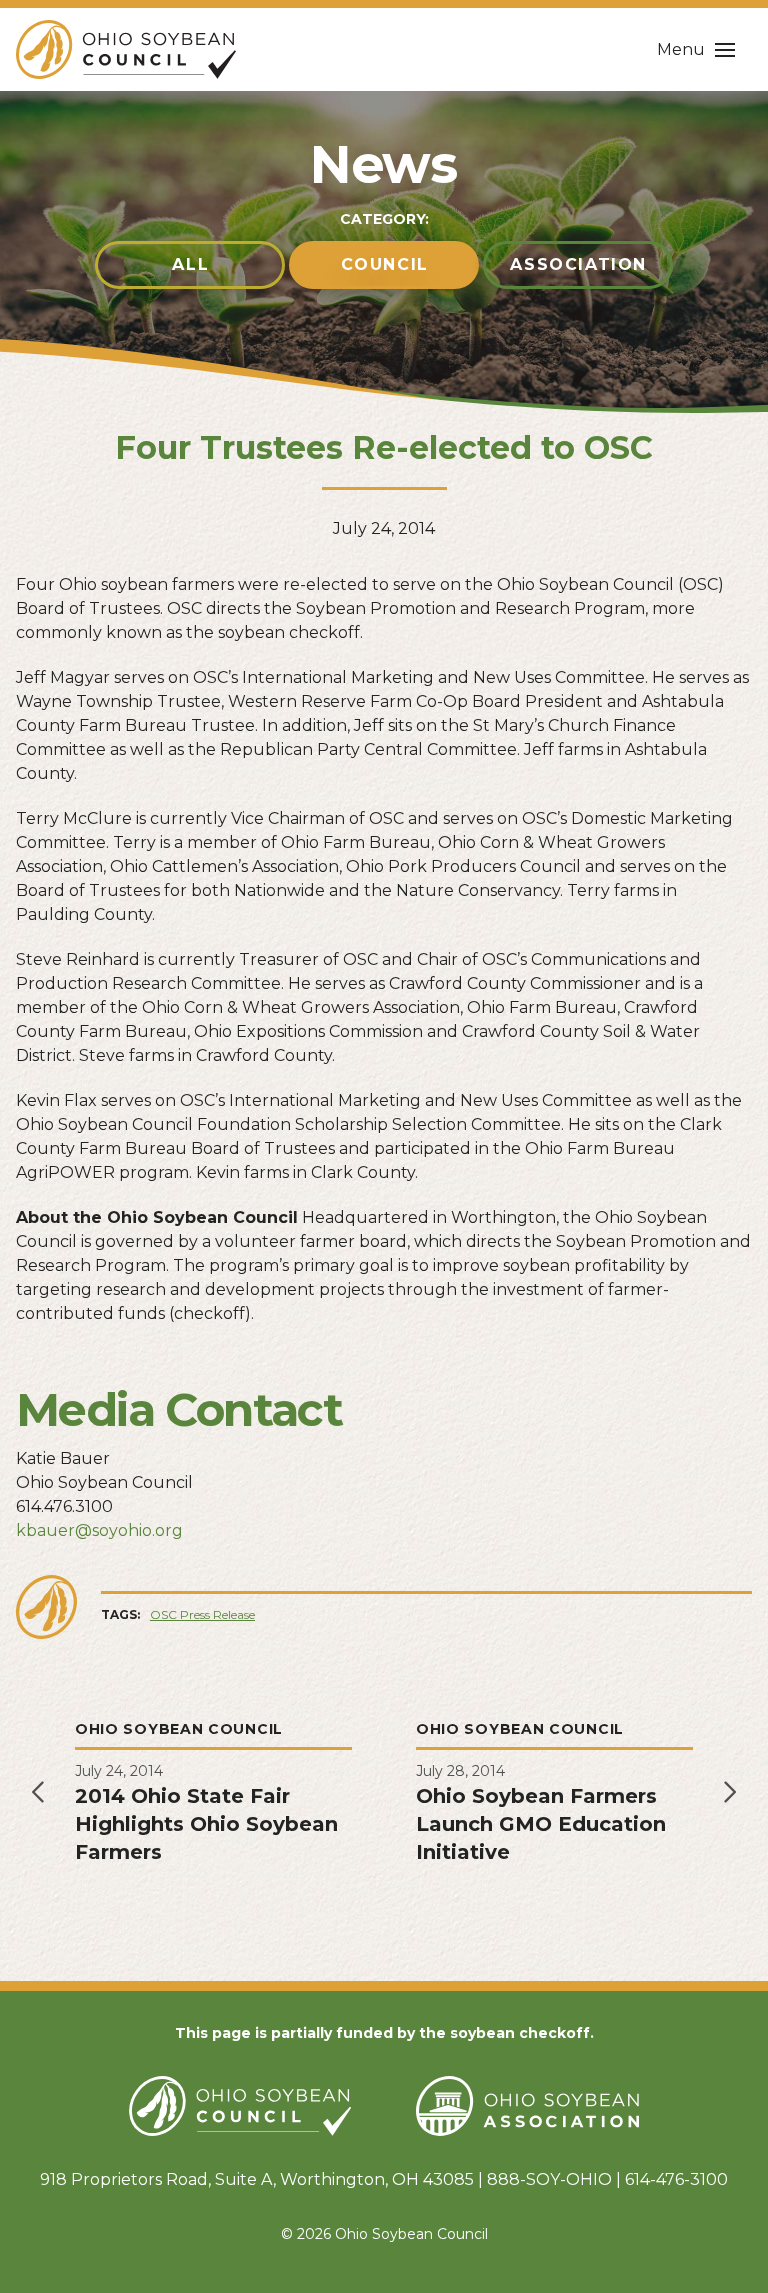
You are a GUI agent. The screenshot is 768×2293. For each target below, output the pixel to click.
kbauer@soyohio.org (99, 1530)
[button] (696, 50)
